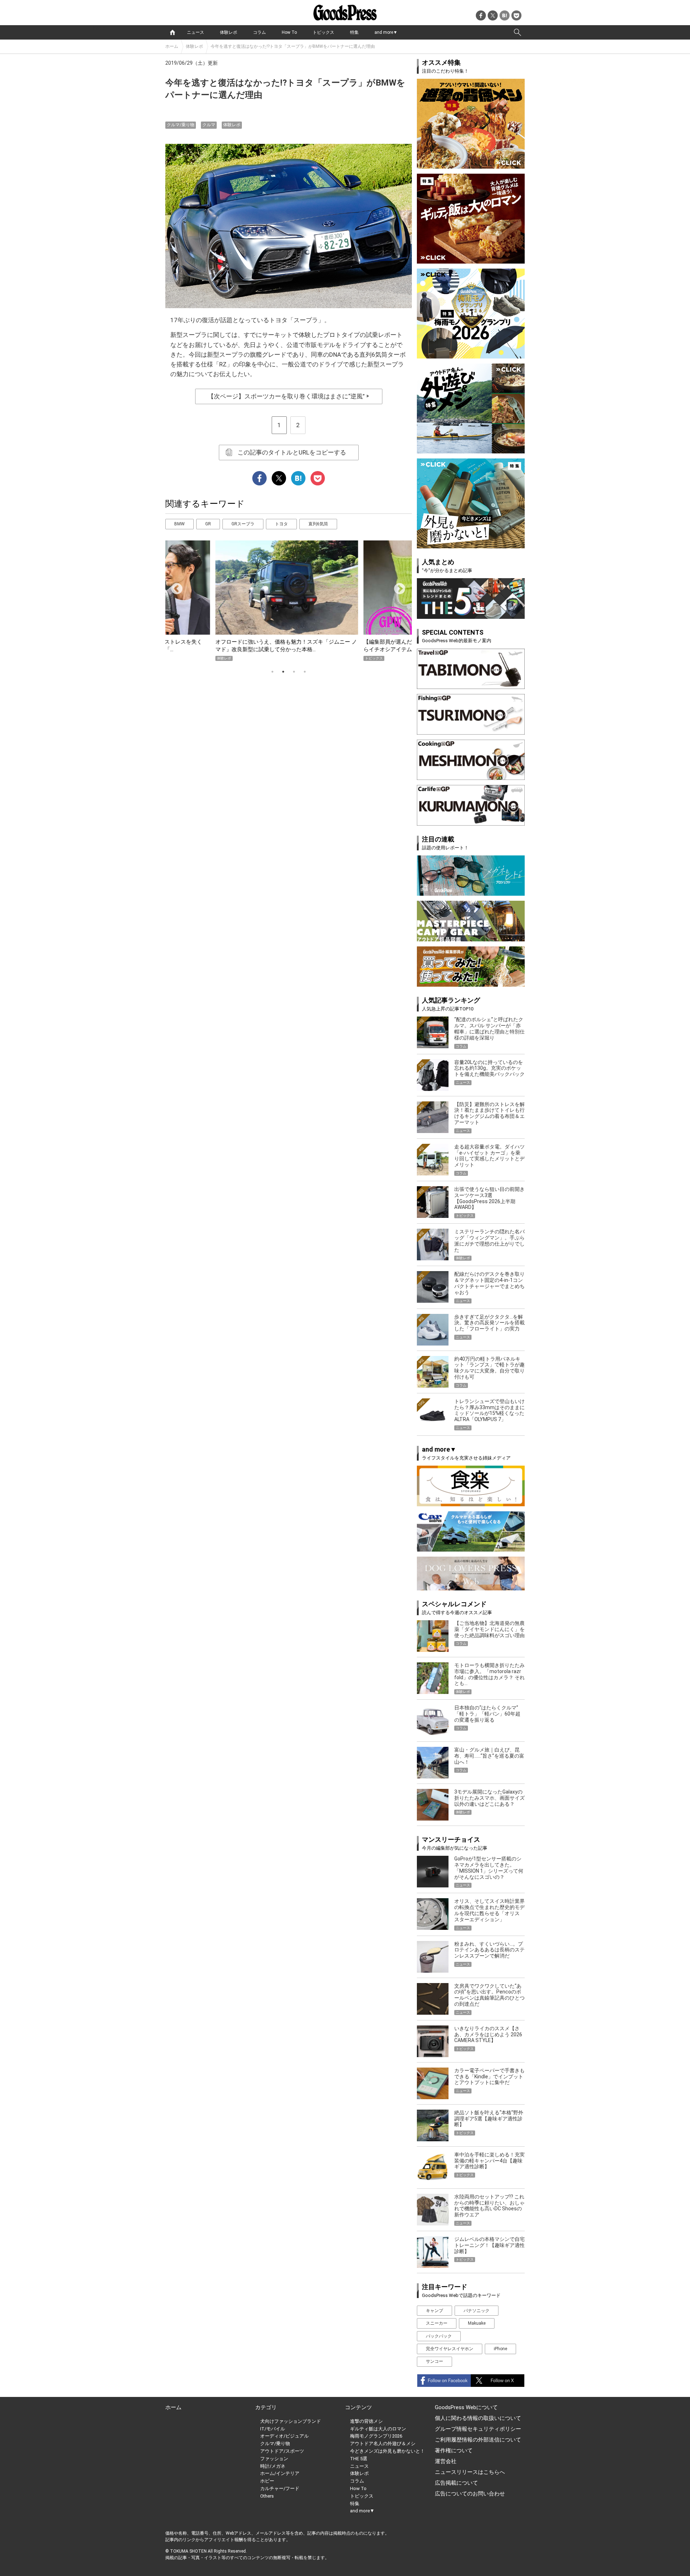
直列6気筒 (318, 524)
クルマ (209, 125)
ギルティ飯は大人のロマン (378, 2429)
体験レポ (229, 32)
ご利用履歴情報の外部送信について (478, 2440)
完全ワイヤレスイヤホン (450, 2349)
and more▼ (386, 32)
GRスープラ (243, 524)
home (172, 32)
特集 (354, 32)
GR (208, 524)
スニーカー (437, 2323)
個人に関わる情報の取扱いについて (478, 2418)
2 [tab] (283, 672)
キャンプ (434, 2311)
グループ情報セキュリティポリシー (478, 2429)
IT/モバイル (273, 2429)
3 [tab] (294, 672)
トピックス (323, 32)
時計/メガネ (273, 2466)
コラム (259, 32)
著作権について (454, 2451)
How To (289, 32)
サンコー (434, 2361)
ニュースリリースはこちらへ (470, 2472)
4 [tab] (305, 672)
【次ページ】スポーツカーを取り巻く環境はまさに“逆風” (289, 396)
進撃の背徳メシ (366, 2421)
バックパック (439, 2336)
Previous (174, 586)
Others (267, 2496)
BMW (180, 524)
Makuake (477, 2323)
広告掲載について (456, 2483)
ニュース (195, 32)
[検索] (517, 32)
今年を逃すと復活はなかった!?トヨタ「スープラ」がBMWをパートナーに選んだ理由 (293, 46)
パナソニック (477, 2311)
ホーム (172, 46)
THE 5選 (359, 2459)
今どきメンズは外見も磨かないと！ (387, 2451)
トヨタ (281, 524)
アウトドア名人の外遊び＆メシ (383, 2443)
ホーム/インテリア (280, 2473)
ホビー (267, 2481)
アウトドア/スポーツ (282, 2451)
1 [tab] (272, 672)
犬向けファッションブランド (291, 2421)
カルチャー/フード (280, 2488)
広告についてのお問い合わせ (470, 2494)
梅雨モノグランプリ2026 (376, 2436)
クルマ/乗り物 (181, 125)
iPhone (500, 2349)
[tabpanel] (289, 601)
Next (397, 586)
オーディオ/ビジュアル (284, 2436)
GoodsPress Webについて (466, 2407)
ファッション (274, 2459)
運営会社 (446, 2461)
